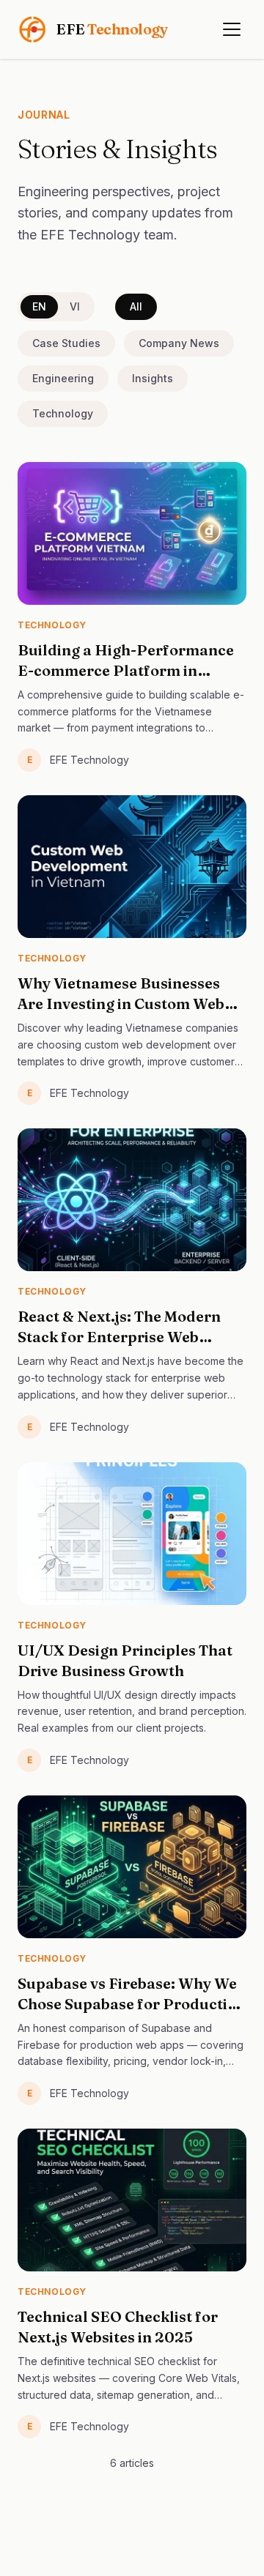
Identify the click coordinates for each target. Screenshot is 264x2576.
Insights (153, 378)
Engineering (63, 378)
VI (75, 306)
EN (39, 306)
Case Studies (66, 343)
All (136, 306)
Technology (63, 413)
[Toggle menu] (232, 29)
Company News (179, 343)
